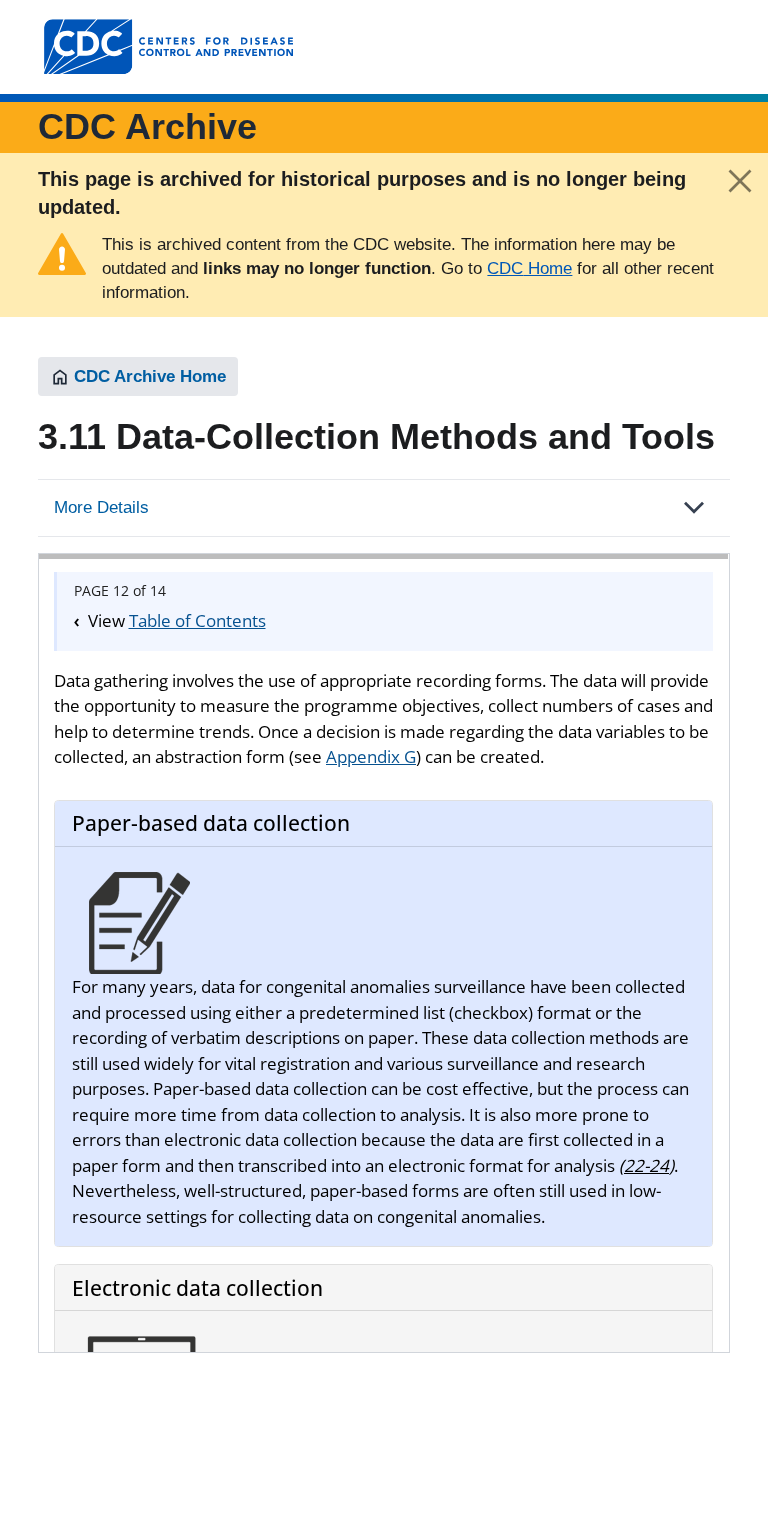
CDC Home (529, 268)
